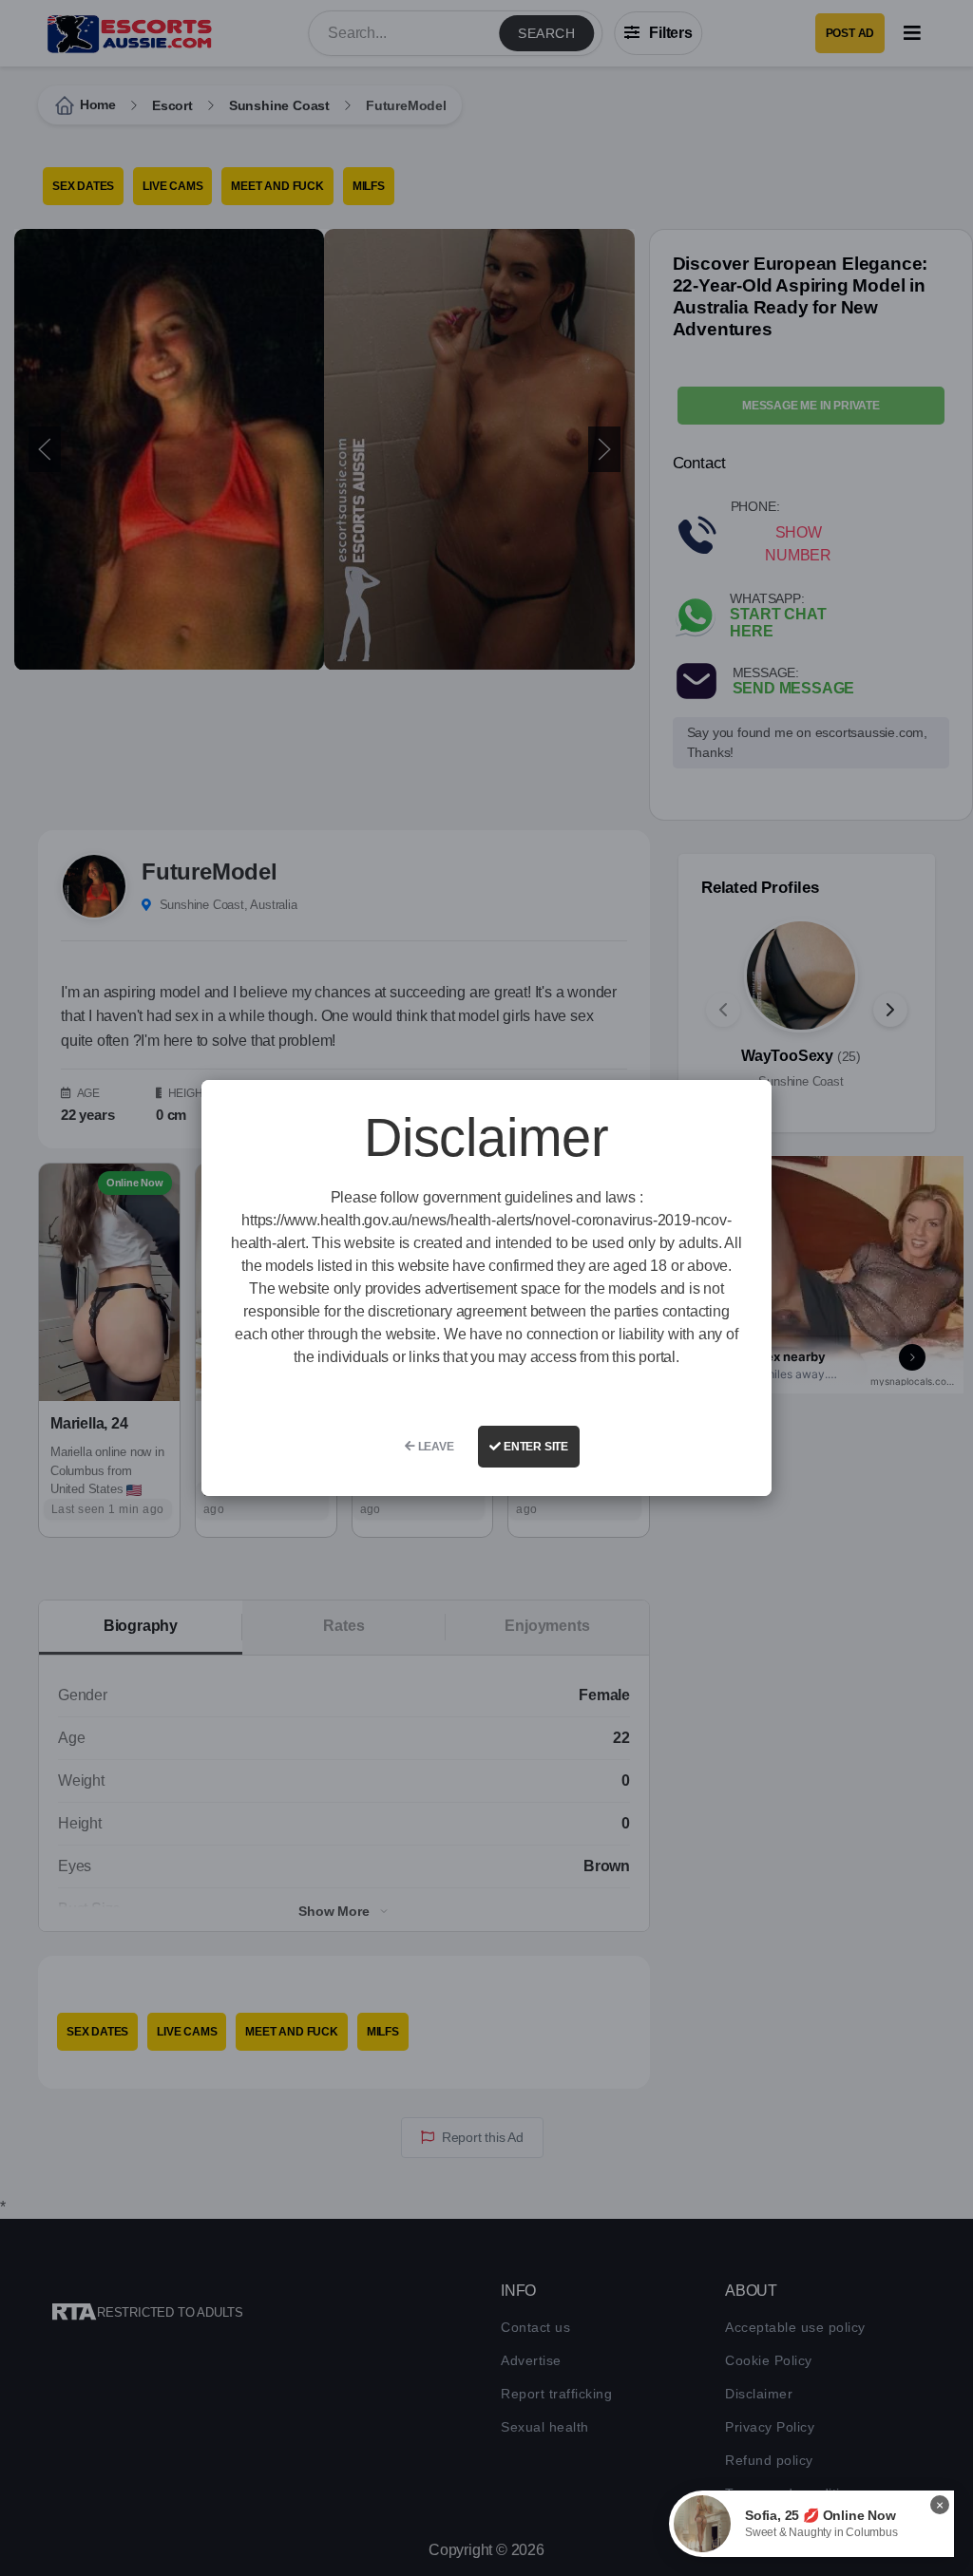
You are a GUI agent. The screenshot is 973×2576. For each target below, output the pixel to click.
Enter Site (534, 1447)
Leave (435, 1447)
